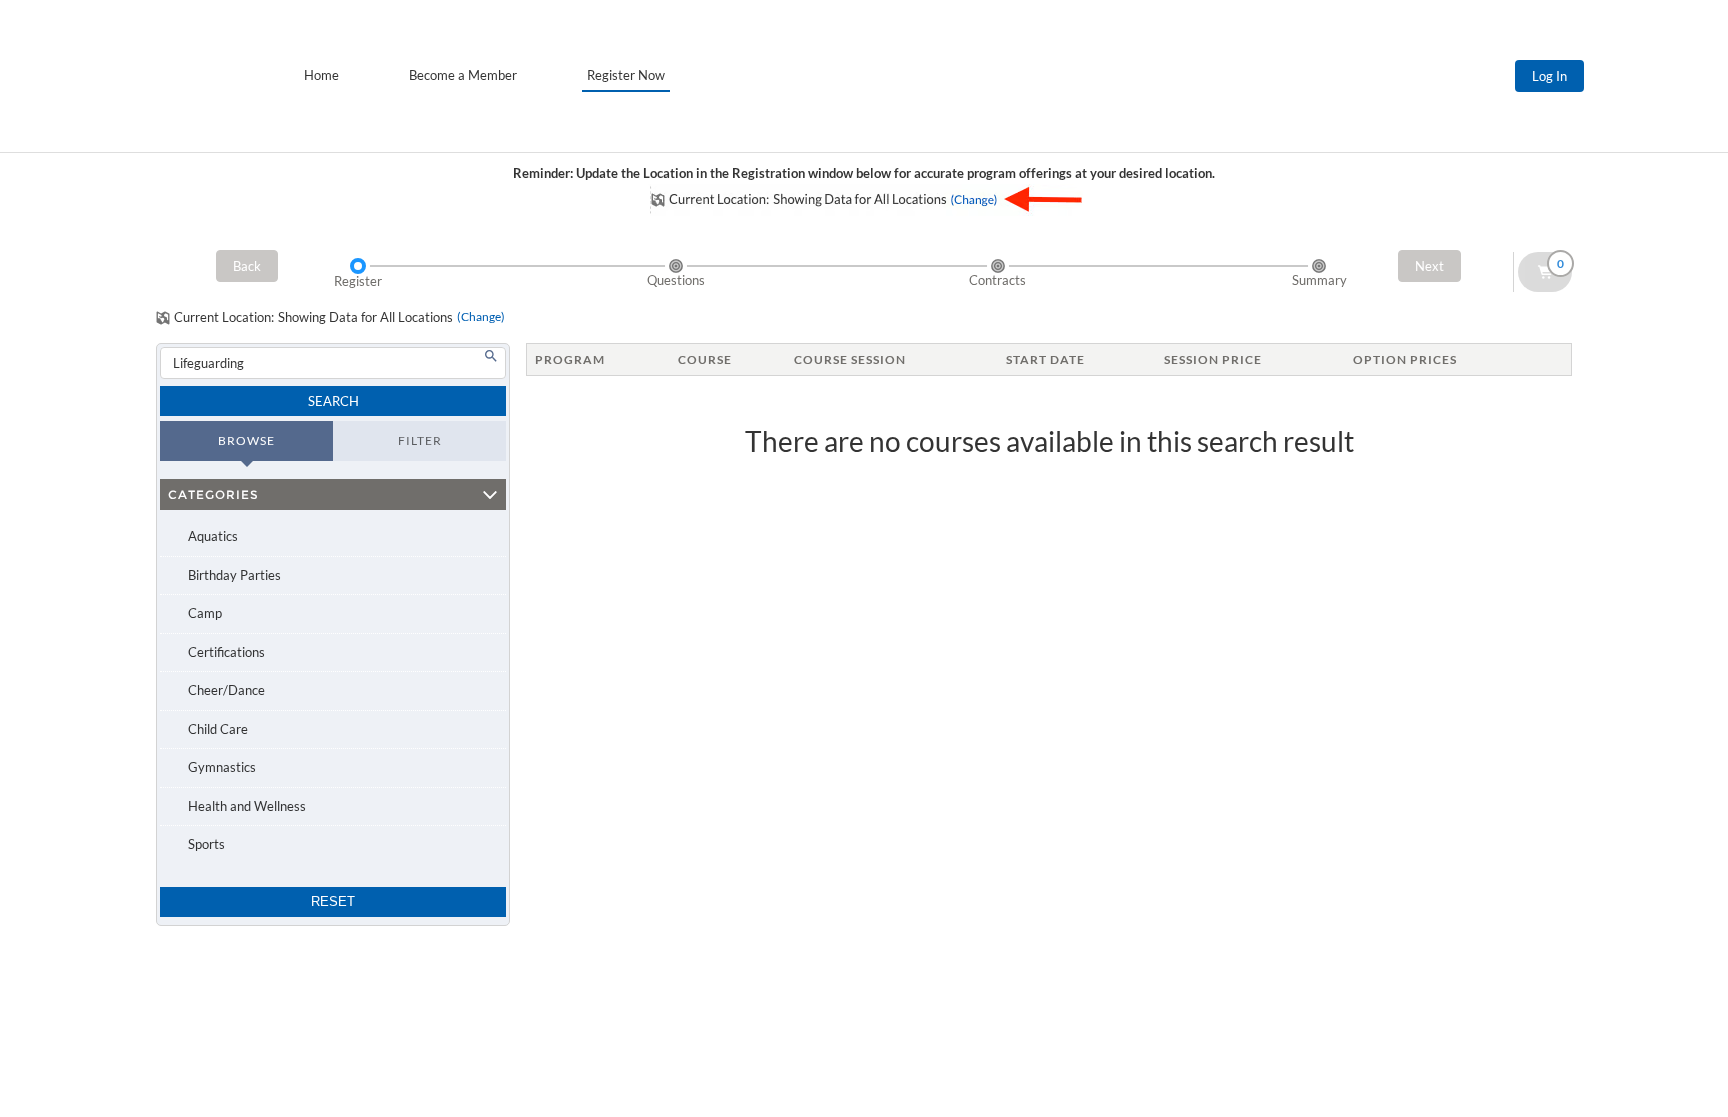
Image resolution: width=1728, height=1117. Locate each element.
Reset (333, 901)
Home (321, 75)
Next (1429, 266)
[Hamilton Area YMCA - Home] (201, 76)
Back (247, 266)
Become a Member (463, 75)
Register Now (626, 75)
